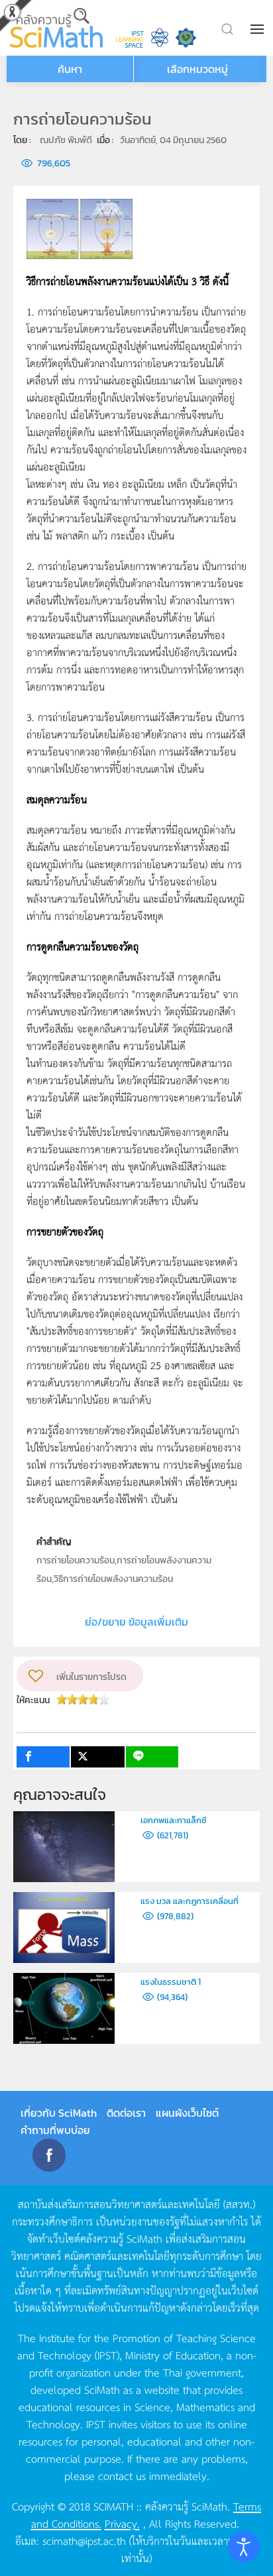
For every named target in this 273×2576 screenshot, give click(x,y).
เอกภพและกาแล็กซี (174, 1820)
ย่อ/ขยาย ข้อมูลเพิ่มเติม (136, 1622)
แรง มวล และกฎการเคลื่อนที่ (190, 1901)
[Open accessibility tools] (244, 2547)
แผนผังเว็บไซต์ (187, 2113)
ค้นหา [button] (70, 69)
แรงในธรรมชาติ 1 (171, 1982)
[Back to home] (56, 28)
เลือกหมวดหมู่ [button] (197, 69)
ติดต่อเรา (126, 2113)
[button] (258, 29)
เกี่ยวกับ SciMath (59, 2113)
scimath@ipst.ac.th (84, 2540)
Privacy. (122, 2523)
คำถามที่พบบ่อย (55, 2130)
